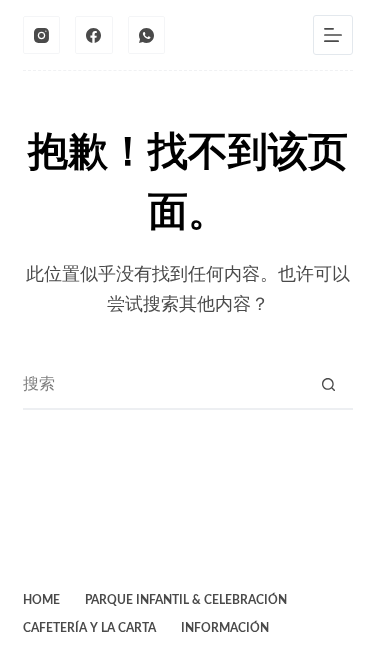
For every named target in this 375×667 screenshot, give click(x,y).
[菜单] (333, 35)
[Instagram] (42, 35)
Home (41, 600)
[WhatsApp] (147, 35)
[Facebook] (94, 35)
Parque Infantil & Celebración (186, 600)
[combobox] (164, 384)
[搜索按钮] (329, 384)
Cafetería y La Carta (89, 628)
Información (225, 628)
